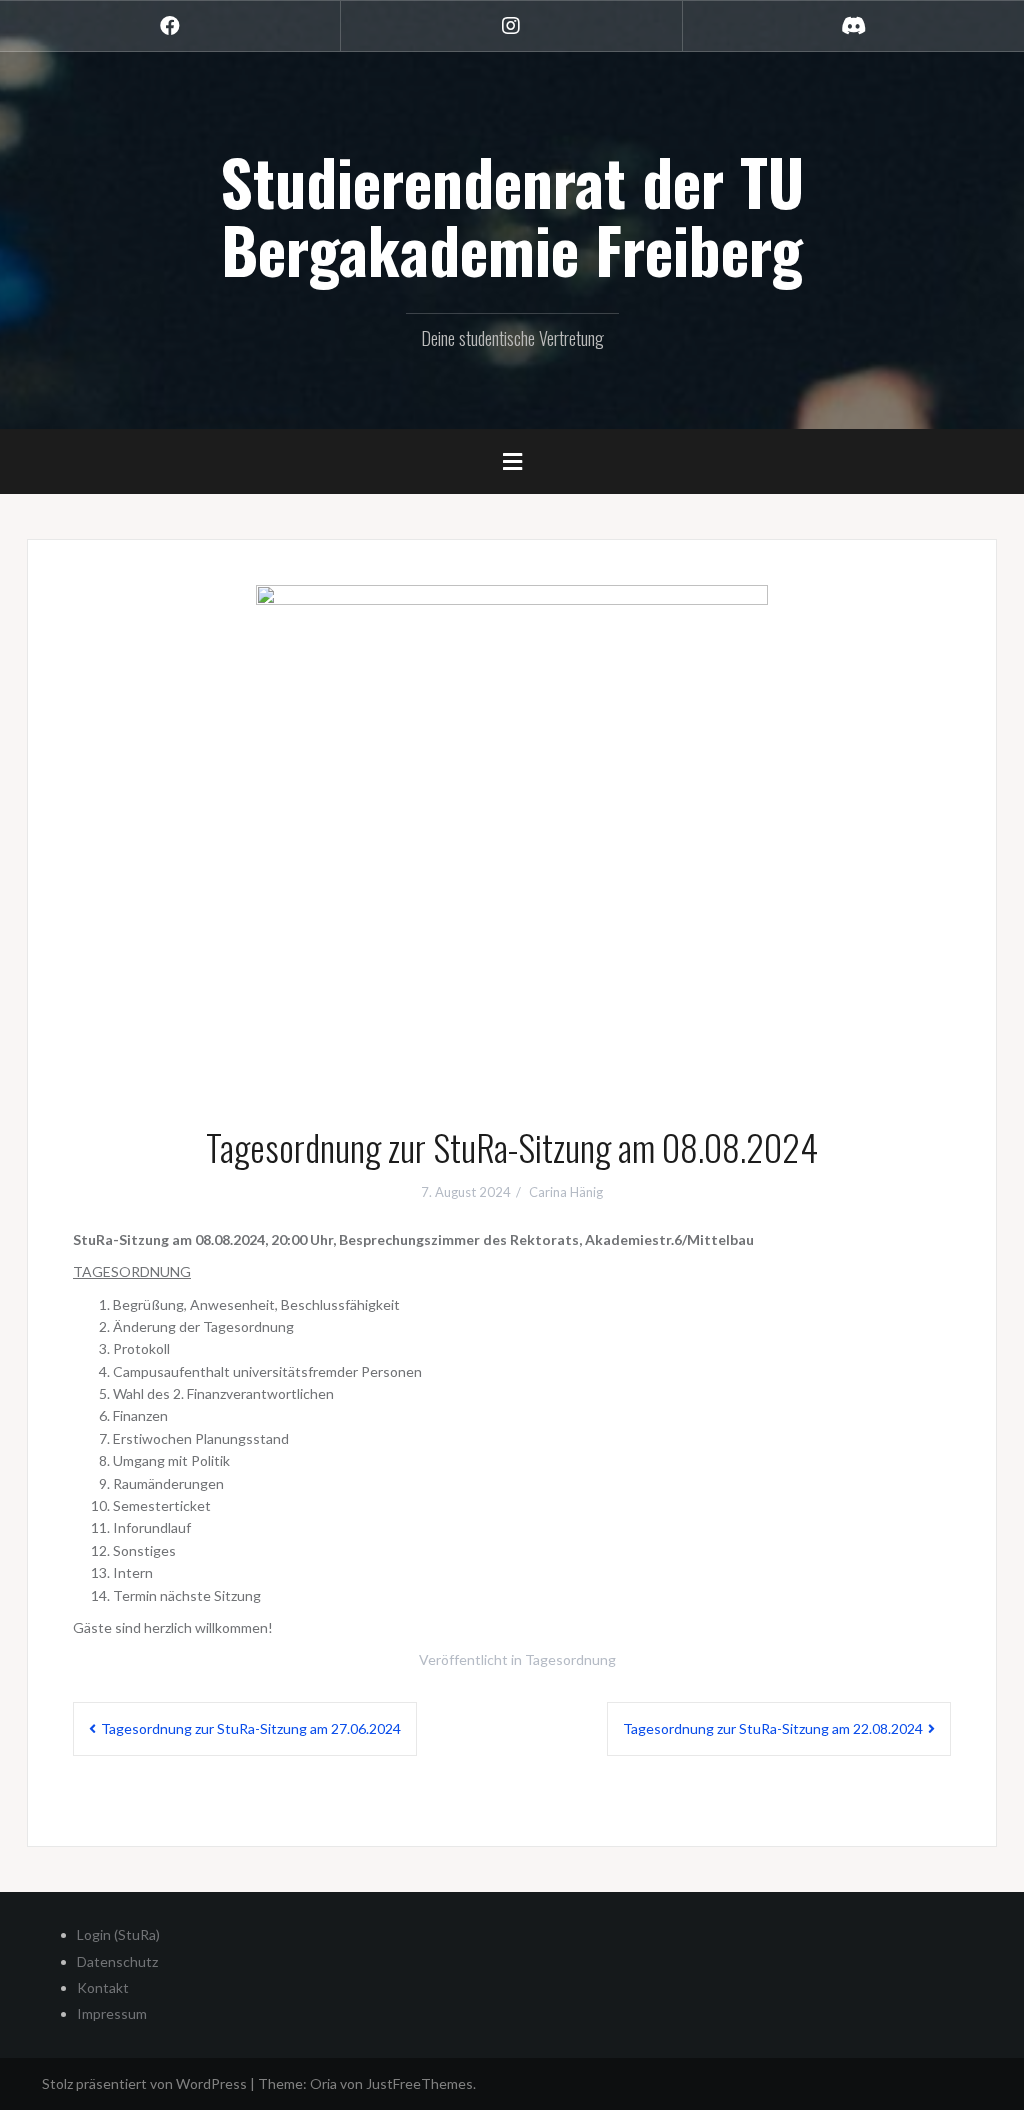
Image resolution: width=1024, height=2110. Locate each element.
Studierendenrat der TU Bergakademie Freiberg (512, 215)
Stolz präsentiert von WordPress (144, 2083)
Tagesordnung (570, 1659)
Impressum (112, 2013)
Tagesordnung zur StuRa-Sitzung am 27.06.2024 (251, 1728)
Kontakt (103, 1987)
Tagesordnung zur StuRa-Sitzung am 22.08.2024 (773, 1728)
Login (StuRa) (118, 1934)
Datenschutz (117, 1961)
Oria (323, 2083)
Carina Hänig (566, 1192)
